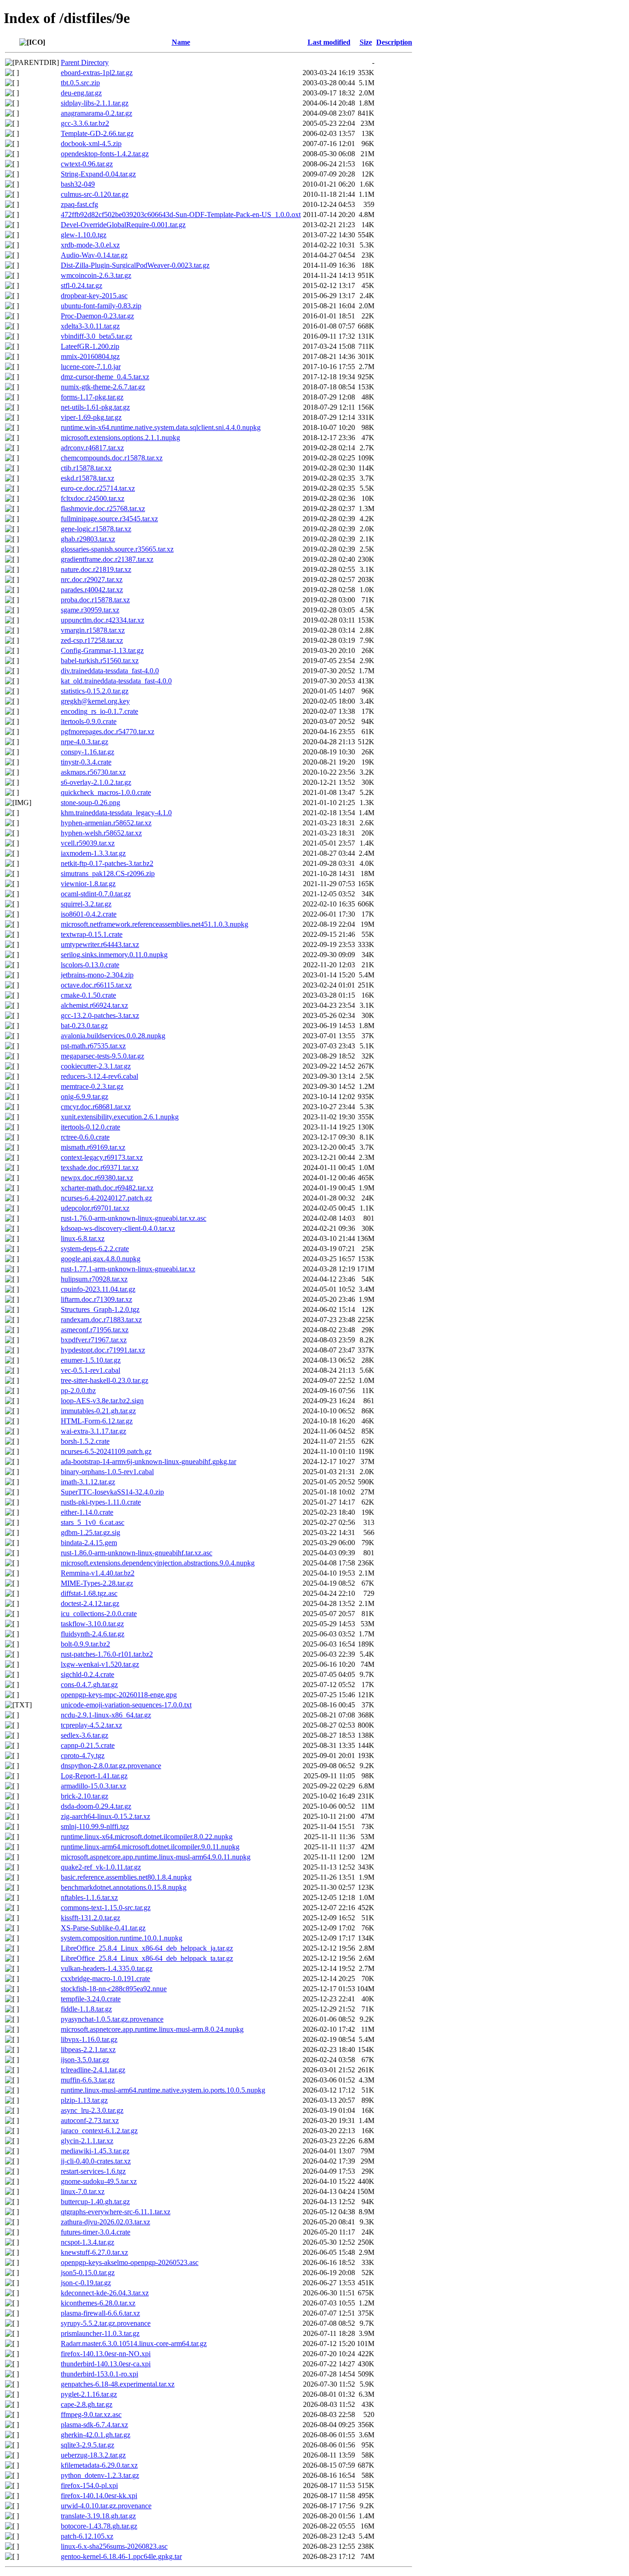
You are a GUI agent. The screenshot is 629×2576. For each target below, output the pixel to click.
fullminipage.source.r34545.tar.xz (109, 519)
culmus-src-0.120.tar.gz (95, 194)
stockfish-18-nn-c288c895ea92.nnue (114, 1989)
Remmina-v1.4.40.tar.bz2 (98, 1573)
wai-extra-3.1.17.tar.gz (93, 1431)
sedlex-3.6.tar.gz (84, 1735)
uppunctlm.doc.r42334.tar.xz (102, 620)
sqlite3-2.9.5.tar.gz (87, 2445)
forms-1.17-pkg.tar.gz (92, 397)
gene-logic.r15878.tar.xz (96, 529)
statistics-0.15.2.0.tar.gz (95, 691)
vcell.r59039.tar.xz (88, 843)
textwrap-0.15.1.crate (92, 934)
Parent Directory (85, 62)
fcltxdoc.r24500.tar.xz (93, 498)
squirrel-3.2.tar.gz (86, 904)
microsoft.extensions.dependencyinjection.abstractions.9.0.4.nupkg (158, 1563)
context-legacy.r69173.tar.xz (102, 1157)
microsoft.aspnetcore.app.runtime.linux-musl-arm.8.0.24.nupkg (152, 2029)
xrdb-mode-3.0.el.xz (90, 245)
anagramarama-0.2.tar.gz (96, 113)
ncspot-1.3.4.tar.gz (87, 2242)
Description (394, 42)
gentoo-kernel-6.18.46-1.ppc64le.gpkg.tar (121, 2556)
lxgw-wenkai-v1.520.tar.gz (100, 1664)
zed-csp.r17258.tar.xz (92, 640)
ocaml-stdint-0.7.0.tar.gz (96, 894)
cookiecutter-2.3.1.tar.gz (96, 1066)
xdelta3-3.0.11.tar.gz (90, 326)
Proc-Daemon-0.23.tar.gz (97, 316)
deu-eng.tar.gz (81, 93)
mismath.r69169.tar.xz (93, 1147)
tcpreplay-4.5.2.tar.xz (91, 1725)
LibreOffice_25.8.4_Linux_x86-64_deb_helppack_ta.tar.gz (147, 1958)
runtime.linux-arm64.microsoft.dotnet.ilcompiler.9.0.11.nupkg (150, 1847)
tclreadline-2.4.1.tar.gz (93, 2070)
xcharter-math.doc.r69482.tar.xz (107, 1188)
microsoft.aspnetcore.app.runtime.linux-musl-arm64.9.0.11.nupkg (156, 1857)
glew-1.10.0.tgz (84, 235)
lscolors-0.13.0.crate (90, 965)
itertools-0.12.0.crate (90, 1127)
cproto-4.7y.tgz (83, 1756)
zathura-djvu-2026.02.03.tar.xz (105, 2222)
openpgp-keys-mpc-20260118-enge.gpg (119, 1695)
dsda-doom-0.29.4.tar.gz (96, 1806)
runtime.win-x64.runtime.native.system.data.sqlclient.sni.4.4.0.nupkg (161, 427)
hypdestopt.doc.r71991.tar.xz (103, 1350)
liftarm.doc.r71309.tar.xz (96, 1299)
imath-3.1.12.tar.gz (88, 1482)
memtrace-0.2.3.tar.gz (92, 1086)
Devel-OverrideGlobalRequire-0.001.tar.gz (123, 225)
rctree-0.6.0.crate (85, 1137)
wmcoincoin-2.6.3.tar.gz (96, 275)
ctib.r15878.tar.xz (86, 468)
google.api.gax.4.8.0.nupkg (101, 1259)
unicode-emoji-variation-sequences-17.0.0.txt (126, 1705)
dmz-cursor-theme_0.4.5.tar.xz (105, 377)
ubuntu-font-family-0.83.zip (101, 306)
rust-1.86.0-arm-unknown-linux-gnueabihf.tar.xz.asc (137, 1553)
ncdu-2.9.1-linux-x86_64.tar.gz (106, 1715)
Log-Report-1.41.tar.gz (94, 1776)
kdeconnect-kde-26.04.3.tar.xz (105, 2293)
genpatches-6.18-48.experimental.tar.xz (118, 2384)
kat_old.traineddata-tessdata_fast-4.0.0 (116, 681)
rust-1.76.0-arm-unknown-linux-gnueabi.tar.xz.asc (134, 1218)
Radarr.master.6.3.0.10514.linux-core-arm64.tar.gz (134, 2344)
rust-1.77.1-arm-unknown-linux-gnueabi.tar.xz (128, 1269)
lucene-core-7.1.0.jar (91, 367)
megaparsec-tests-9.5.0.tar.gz (102, 1056)
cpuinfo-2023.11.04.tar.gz (98, 1289)
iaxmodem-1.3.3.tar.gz (93, 853)
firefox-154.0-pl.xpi (89, 2485)
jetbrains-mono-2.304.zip (97, 975)
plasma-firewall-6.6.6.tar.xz (100, 2313)
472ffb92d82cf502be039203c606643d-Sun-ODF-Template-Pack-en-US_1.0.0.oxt (181, 215)
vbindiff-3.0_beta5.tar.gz (96, 336)
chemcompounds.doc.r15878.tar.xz (112, 458)
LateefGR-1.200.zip (90, 346)
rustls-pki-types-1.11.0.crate (101, 1502)
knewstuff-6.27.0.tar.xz (94, 2252)
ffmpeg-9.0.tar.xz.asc (91, 2414)
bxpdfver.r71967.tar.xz (94, 1340)
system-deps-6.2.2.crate (95, 1249)
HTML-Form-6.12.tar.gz (97, 1421)
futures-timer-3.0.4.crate (96, 2232)
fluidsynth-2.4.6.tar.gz (93, 1634)
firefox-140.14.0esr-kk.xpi (99, 2496)
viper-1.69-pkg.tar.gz (91, 417)
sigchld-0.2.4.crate (87, 1674)
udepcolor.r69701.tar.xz (95, 1208)
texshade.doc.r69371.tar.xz (100, 1167)
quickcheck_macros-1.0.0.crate (106, 792)
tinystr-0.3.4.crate (86, 762)
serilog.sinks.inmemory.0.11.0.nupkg (114, 955)
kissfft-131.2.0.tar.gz (90, 1918)
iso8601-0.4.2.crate (89, 914)
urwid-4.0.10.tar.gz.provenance (106, 2506)
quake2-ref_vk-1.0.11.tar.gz (101, 1867)
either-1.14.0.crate (87, 1512)
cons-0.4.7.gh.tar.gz (89, 1685)
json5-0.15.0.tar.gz (88, 2273)
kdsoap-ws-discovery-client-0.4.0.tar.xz (118, 1228)
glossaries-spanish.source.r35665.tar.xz (117, 549)
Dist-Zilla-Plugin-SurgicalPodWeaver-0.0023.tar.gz (135, 265)
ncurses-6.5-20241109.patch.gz (106, 1451)
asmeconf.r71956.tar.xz (95, 1330)
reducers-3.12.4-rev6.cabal (99, 1076)
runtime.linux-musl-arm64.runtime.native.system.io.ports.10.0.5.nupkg (163, 2090)
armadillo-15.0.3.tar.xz (93, 1786)
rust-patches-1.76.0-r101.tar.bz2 (107, 1654)
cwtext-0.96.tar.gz (87, 164)
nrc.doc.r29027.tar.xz (92, 579)
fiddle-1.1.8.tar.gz (86, 2009)
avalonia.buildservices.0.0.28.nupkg (113, 1036)
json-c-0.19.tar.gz (86, 2283)
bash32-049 (78, 184)
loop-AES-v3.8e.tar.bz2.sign (102, 1401)
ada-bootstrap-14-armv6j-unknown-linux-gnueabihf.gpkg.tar (149, 1461)
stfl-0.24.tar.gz (82, 285)
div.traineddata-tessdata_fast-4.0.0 (110, 671)
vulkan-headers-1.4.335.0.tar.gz (107, 1968)
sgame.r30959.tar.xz (90, 610)
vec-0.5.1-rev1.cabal (90, 1370)
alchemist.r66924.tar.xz (94, 1005)
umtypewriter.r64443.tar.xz (100, 944)
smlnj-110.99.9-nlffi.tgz (95, 1826)
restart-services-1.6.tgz (93, 2171)
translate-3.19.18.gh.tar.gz (98, 2516)
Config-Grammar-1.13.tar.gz (102, 650)
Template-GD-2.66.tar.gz (97, 133)
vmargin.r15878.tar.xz (93, 630)
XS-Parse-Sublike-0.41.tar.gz (103, 1928)
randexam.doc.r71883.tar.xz (101, 1320)
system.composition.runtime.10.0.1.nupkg (122, 1938)
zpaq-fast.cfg (79, 204)
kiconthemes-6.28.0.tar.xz (98, 2303)
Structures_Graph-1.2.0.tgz (100, 1309)
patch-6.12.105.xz (87, 2536)
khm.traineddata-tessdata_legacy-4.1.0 (116, 813)
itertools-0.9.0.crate (89, 721)
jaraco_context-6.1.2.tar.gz (99, 2131)
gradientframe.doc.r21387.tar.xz (107, 559)
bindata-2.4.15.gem (89, 1543)
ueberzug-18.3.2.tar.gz (93, 2455)
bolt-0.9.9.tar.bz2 (85, 1644)
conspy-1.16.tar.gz (87, 752)
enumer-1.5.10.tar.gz (91, 1360)
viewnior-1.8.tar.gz (88, 884)
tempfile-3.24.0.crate (91, 1999)
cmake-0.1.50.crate (88, 995)
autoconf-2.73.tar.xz (90, 2120)
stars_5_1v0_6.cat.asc (93, 1522)
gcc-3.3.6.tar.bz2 (85, 123)
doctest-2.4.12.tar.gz (90, 1603)
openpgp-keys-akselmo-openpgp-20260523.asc (130, 2262)
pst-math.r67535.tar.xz (93, 1046)
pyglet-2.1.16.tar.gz (89, 2394)
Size (366, 42)
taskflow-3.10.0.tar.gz (92, 1624)
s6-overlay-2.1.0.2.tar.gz (96, 782)
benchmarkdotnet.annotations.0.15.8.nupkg (124, 1887)
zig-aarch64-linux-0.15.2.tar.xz (105, 1816)
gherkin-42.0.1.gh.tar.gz (96, 2435)
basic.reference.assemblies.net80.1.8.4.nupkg (126, 1877)
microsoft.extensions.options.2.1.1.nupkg (120, 438)
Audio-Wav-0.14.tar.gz (94, 255)
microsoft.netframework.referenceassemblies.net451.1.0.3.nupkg (154, 924)
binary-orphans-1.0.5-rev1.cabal (107, 1472)
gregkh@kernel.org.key (95, 701)
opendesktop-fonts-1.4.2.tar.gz (105, 154)
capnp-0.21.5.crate (88, 1745)
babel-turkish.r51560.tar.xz (100, 661)
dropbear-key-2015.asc (94, 296)
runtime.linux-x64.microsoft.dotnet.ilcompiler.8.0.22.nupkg (147, 1837)
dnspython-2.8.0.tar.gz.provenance (111, 1766)
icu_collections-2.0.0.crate (99, 1614)
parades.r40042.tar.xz (92, 590)
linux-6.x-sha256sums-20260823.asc (114, 2546)
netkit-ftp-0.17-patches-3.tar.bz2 (107, 863)
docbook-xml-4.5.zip (91, 144)
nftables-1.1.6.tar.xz (89, 1897)
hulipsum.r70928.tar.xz (94, 1279)
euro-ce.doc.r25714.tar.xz (98, 488)
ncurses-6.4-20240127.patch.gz (106, 1198)
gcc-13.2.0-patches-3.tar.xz (100, 1015)
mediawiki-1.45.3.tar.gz (95, 2151)
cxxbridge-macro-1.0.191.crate (105, 1979)
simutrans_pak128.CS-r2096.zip (108, 873)
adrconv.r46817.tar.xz (92, 448)
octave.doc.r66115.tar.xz (96, 985)
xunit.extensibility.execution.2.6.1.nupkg (120, 1117)
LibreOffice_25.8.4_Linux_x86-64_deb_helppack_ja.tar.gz (147, 1948)
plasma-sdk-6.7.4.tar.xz (94, 2425)
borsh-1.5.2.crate (85, 1441)
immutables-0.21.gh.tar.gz (98, 1411)
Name (181, 42)
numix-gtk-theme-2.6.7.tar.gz (103, 387)
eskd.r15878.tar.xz (87, 478)
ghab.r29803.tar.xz (88, 539)
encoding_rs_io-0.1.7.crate (99, 711)
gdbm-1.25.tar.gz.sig (90, 1532)
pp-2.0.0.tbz (78, 1391)
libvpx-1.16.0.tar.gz (89, 2039)
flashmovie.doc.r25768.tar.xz (103, 509)
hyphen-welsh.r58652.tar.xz (101, 833)
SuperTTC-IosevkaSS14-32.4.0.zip (112, 1492)
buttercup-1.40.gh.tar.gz (95, 2202)
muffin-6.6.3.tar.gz (88, 2080)
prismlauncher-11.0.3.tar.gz (100, 2333)
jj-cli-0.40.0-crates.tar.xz (96, 2161)
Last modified (329, 42)
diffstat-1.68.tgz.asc (89, 1593)
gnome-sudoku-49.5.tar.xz (99, 2181)
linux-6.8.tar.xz (83, 1238)
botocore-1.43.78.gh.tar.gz (99, 2526)
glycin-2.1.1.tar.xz (87, 2141)
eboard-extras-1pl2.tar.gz (97, 73)
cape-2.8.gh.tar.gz (87, 2404)
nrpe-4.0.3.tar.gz (84, 742)
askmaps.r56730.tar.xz (93, 772)
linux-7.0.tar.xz (83, 2191)
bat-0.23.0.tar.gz (84, 1026)
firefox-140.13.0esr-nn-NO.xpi (106, 2354)
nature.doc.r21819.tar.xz (96, 569)
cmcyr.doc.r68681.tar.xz (96, 1107)
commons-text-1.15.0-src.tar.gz (106, 1908)
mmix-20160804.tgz (90, 356)
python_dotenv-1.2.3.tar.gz (100, 2475)
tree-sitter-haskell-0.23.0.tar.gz (105, 1380)
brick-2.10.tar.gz (84, 1796)
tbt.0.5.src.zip (80, 83)
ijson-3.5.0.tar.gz (85, 2060)
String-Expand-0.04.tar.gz (98, 174)
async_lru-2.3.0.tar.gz (92, 2110)
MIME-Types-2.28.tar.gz (97, 1583)
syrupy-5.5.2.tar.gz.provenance (106, 2323)
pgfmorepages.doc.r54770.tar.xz (108, 732)
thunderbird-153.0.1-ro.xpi (99, 2374)
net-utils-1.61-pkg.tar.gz (95, 407)
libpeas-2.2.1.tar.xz (88, 2050)
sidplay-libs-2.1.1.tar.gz (95, 103)
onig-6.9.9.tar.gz (84, 1097)
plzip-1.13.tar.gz (84, 2100)
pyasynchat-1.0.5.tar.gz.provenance (112, 2019)
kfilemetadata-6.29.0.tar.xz (99, 2465)
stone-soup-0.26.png (90, 803)
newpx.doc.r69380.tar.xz (97, 1178)
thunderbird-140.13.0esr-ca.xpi (106, 2364)
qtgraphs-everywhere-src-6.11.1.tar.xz (116, 2212)
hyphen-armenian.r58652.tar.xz (106, 823)
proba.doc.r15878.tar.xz (95, 600)
